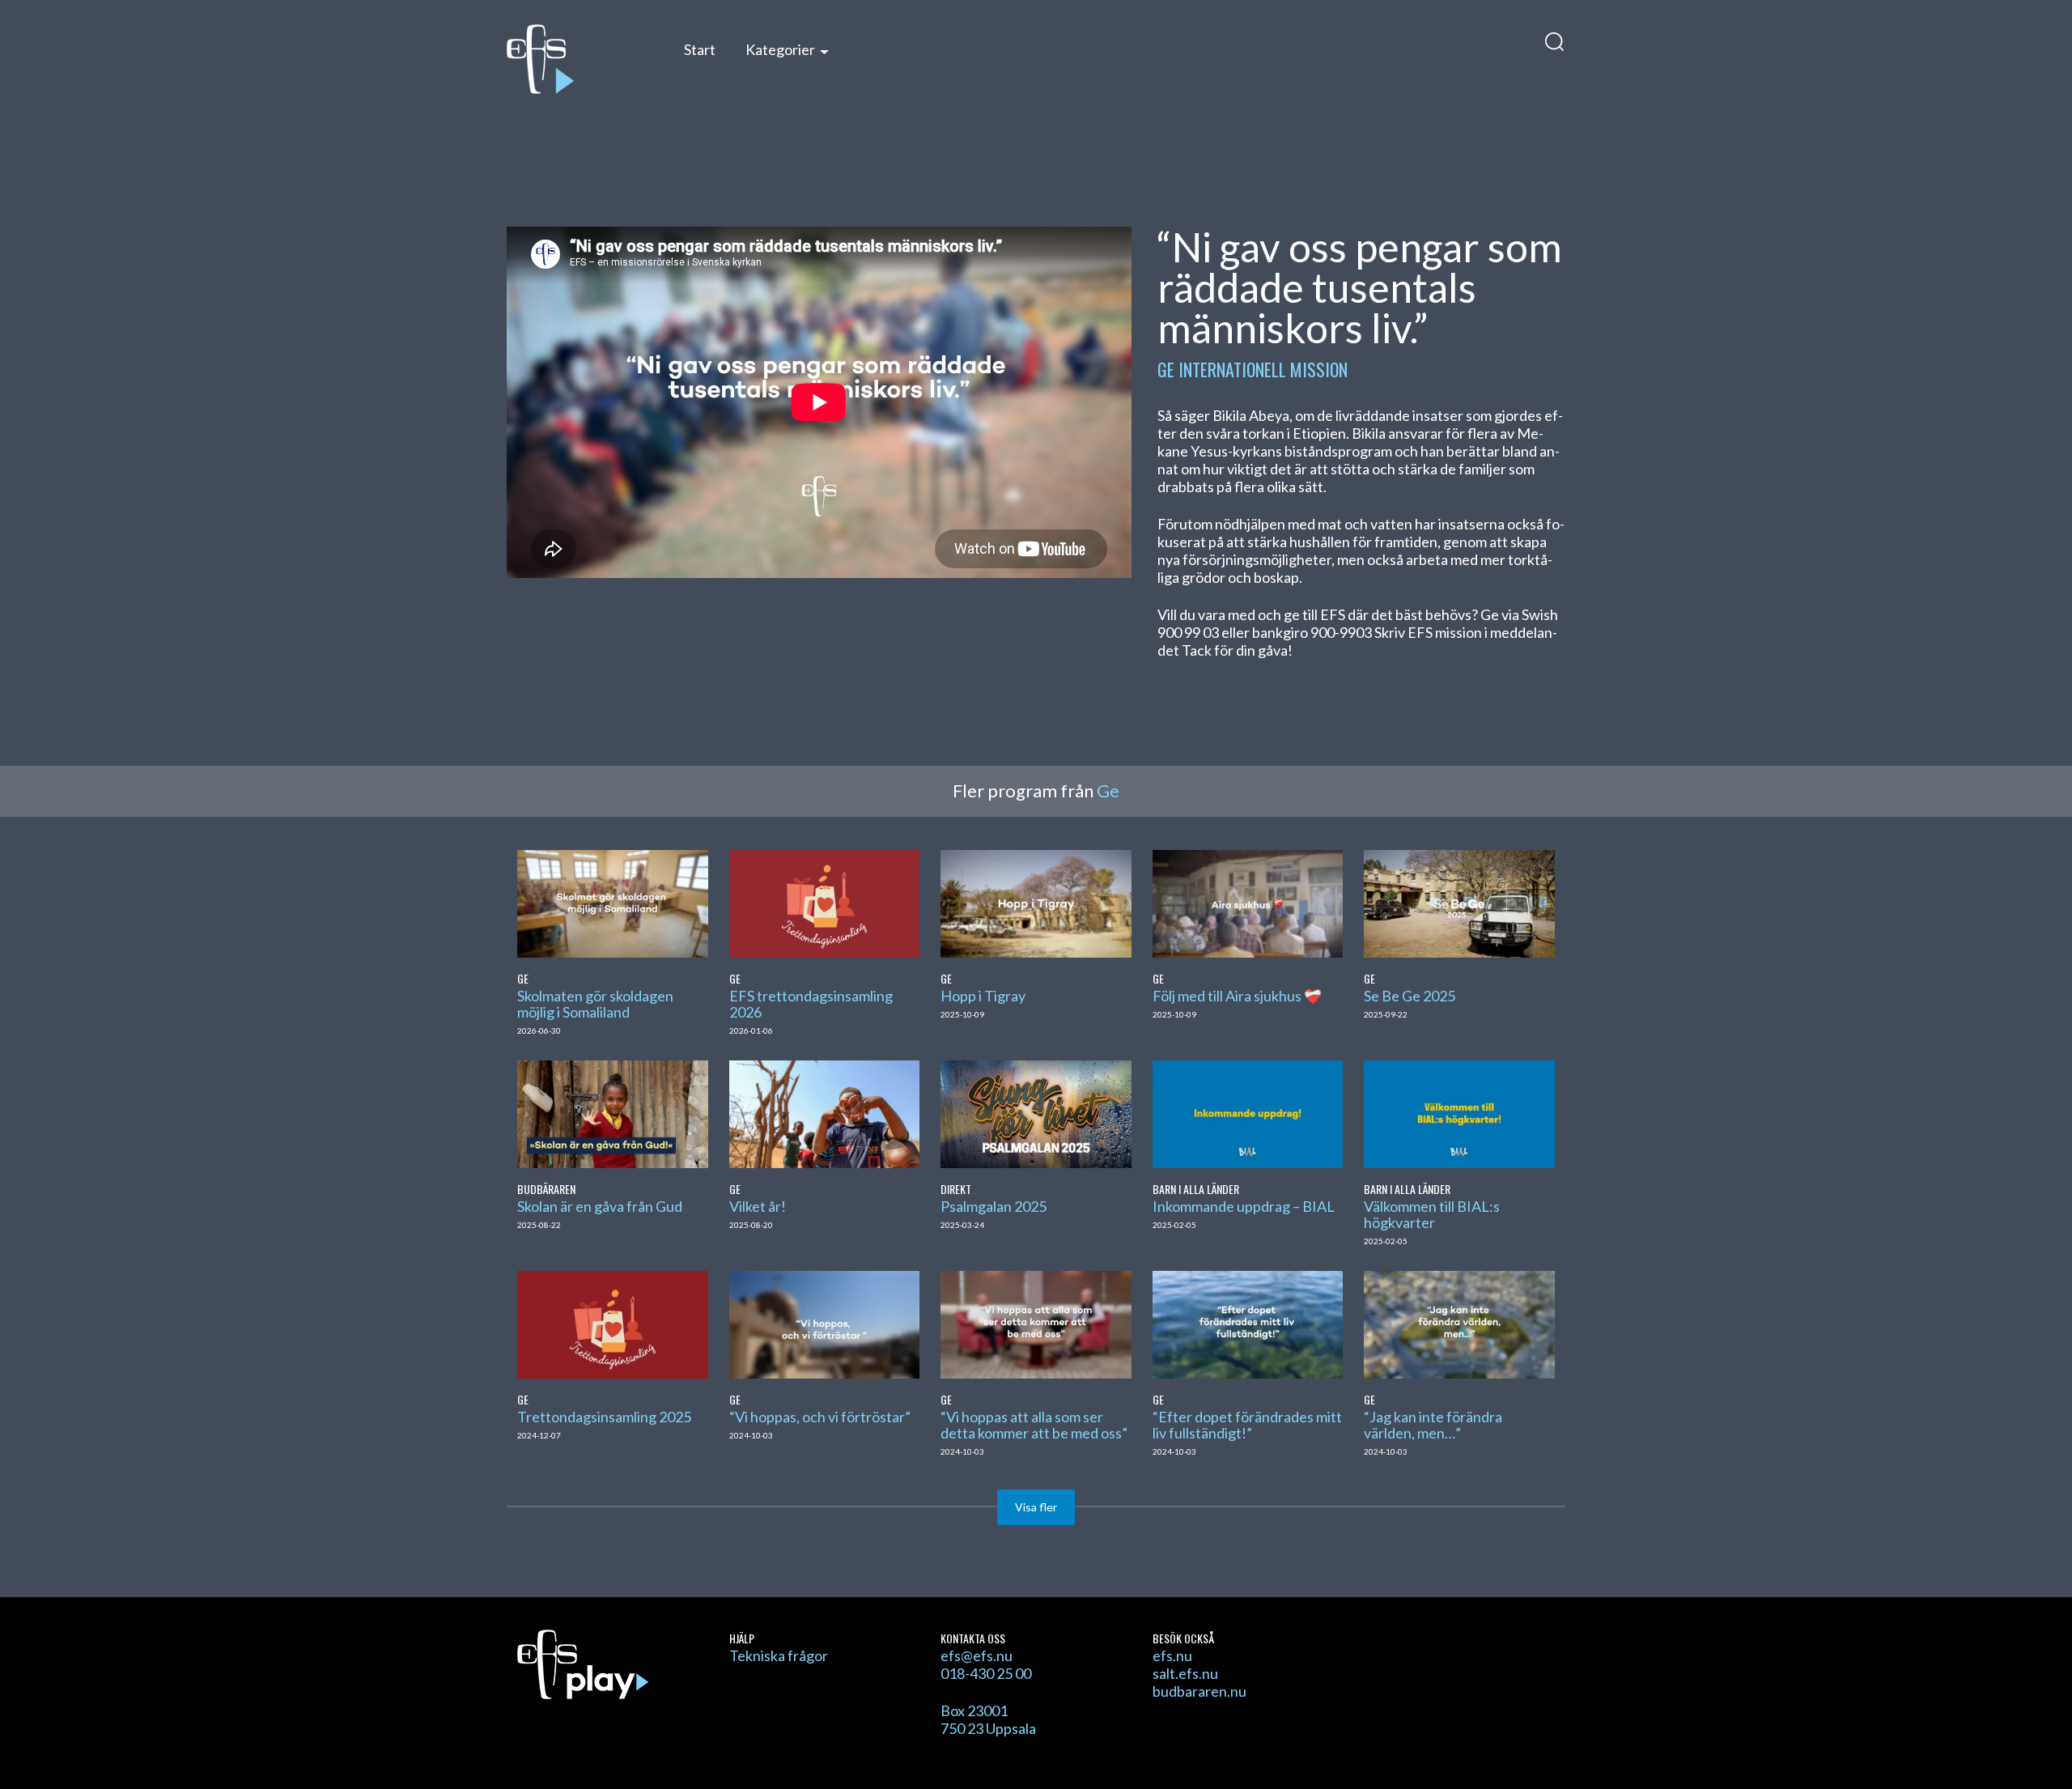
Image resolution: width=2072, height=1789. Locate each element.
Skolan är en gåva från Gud (600, 1206)
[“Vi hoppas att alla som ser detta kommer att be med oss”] (1036, 1323)
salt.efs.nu (1185, 1673)
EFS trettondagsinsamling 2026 (811, 1004)
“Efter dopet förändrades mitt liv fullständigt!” (1247, 1425)
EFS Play (578, 59)
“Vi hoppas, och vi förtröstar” (820, 1417)
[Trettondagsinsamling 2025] (612, 1323)
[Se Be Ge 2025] (1459, 902)
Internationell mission (1263, 369)
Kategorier (780, 49)
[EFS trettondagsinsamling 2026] (824, 902)
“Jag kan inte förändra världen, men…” (1433, 1425)
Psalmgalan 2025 (994, 1206)
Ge (1166, 369)
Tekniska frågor (779, 1655)
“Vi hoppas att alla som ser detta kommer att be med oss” (1034, 1425)
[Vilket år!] (824, 1112)
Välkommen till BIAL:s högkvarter (1432, 1214)
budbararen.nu (1199, 1691)
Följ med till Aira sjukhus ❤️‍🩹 (1237, 996)
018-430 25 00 (986, 1673)
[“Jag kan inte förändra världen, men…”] (1459, 1323)
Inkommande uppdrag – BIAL (1244, 1206)
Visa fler (1036, 1507)
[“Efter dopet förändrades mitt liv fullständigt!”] (1248, 1323)
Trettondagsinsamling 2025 (604, 1417)
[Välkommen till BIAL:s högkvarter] (1459, 1112)
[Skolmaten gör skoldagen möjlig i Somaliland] (612, 902)
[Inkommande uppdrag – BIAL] (1248, 1112)
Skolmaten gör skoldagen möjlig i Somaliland (595, 1004)
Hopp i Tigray (983, 996)
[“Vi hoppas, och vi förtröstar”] (824, 1323)
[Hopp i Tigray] (1036, 902)
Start (700, 49)
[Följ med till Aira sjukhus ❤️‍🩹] (1248, 902)
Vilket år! (758, 1206)
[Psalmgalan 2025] (1036, 1112)
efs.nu (1172, 1655)
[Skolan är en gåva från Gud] (612, 1112)
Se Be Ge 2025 (1410, 996)
